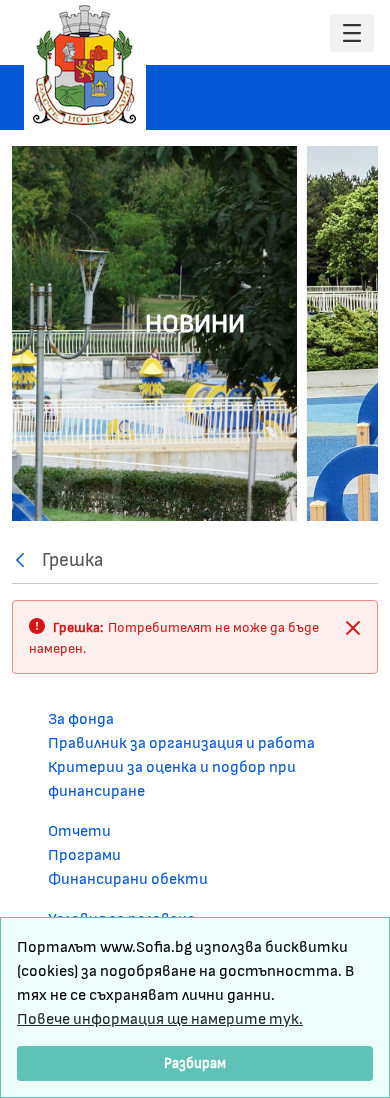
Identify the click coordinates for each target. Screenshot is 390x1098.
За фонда (81, 717)
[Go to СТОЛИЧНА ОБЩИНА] (85, 65)
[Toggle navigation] (352, 33)
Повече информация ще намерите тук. (160, 1017)
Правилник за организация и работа (181, 741)
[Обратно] (25, 560)
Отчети (79, 829)
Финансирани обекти (128, 877)
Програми (84, 853)
